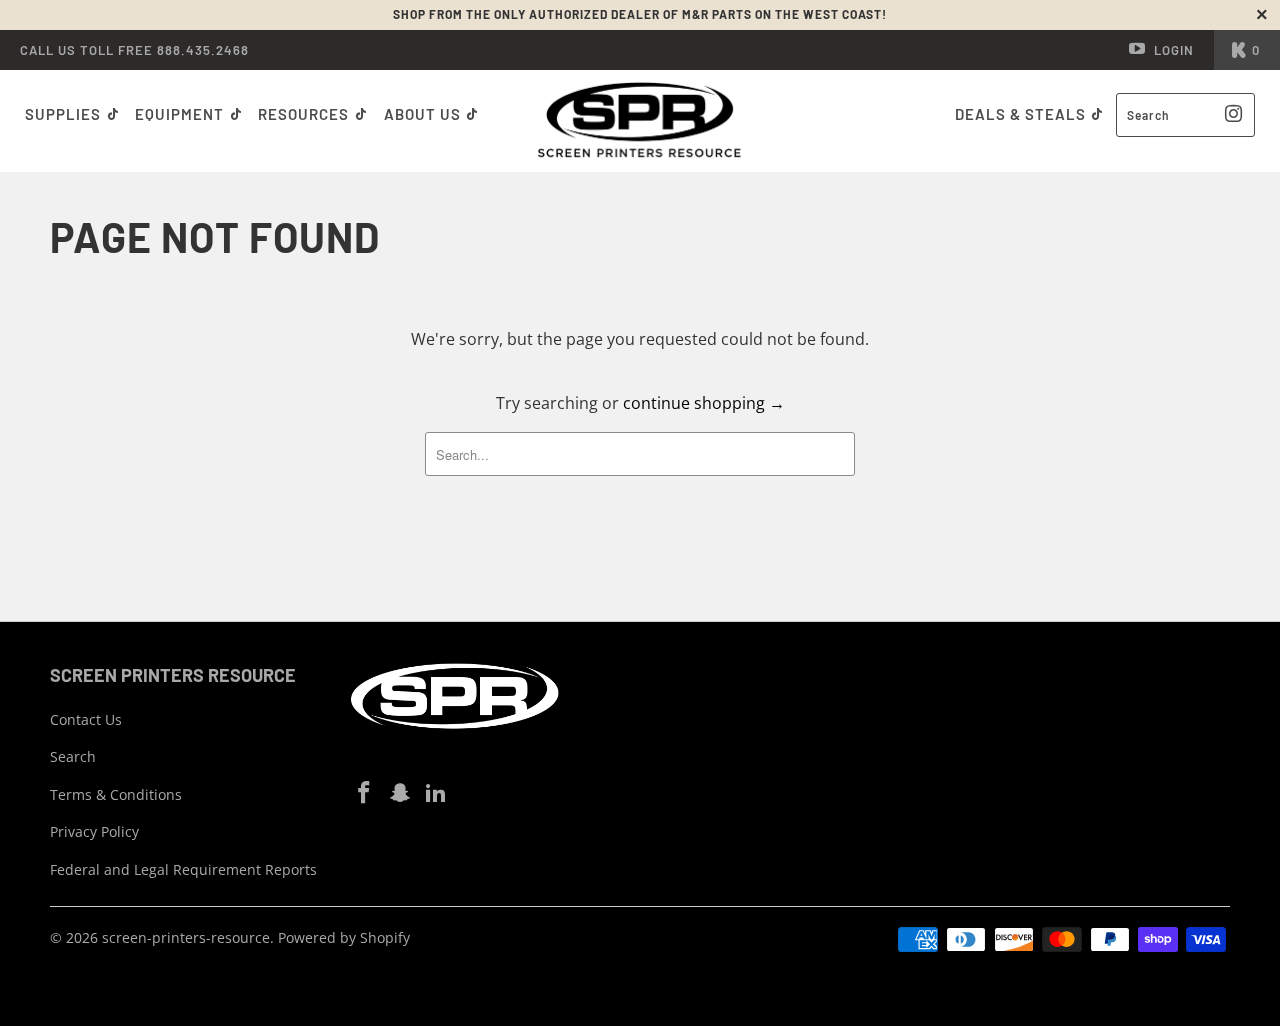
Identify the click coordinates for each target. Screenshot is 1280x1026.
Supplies (63, 114)
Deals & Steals (1022, 114)
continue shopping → (704, 403)
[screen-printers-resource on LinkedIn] (436, 793)
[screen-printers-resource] (640, 121)
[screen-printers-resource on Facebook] (365, 793)
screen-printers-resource (186, 937)
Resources (305, 114)
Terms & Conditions (116, 794)
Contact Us (86, 719)
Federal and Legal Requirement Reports (183, 869)
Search (73, 756)
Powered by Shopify (344, 937)
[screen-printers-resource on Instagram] (401, 793)
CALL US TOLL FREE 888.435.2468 (134, 50)
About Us (424, 114)
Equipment (181, 114)
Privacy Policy (94, 831)
